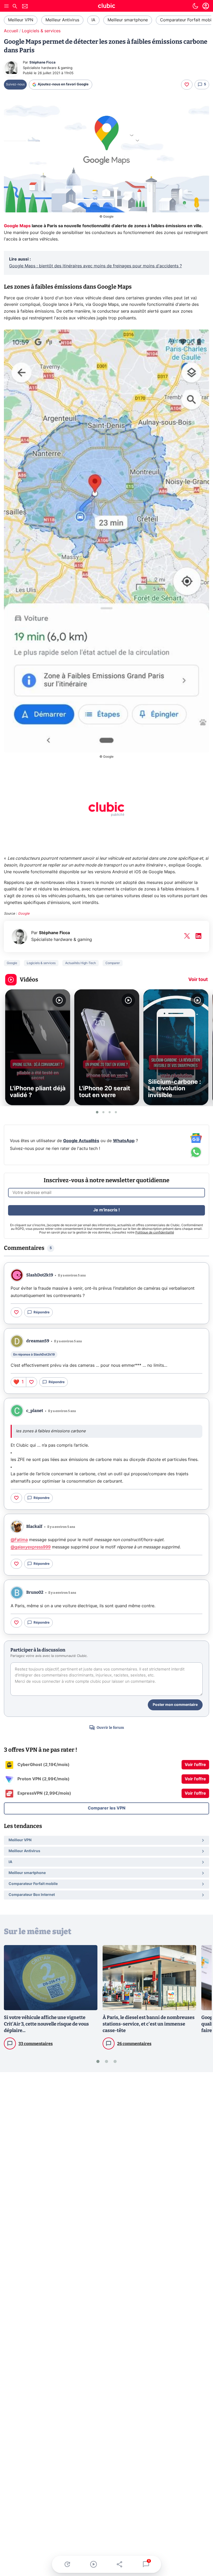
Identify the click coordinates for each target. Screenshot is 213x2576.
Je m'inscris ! (106, 1210)
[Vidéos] (93, 2564)
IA (93, 20)
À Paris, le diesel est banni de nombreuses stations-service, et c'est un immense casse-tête (149, 2024)
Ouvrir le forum (110, 1728)
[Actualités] (67, 2564)
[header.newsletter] (25, 7)
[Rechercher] (15, 7)
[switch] (195, 6)
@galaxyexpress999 (31, 1547)
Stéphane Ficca (42, 63)
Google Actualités (81, 1141)
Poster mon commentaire (175, 1705)
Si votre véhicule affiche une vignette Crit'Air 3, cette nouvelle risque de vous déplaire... (46, 2024)
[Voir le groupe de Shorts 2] (103, 1112)
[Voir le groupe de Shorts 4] (116, 1112)
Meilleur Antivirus (62, 20)
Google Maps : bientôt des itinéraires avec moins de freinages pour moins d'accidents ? (95, 266)
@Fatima (19, 1540)
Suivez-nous (15, 84)
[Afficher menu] (6, 6)
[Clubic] (106, 7)
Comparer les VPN (107, 1808)
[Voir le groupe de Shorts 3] (110, 1112)
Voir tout (198, 980)
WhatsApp (124, 1141)
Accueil (11, 31)
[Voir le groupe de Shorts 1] (97, 1112)
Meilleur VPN (21, 20)
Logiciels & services (41, 31)
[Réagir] (187, 85)
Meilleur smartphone (128, 20)
